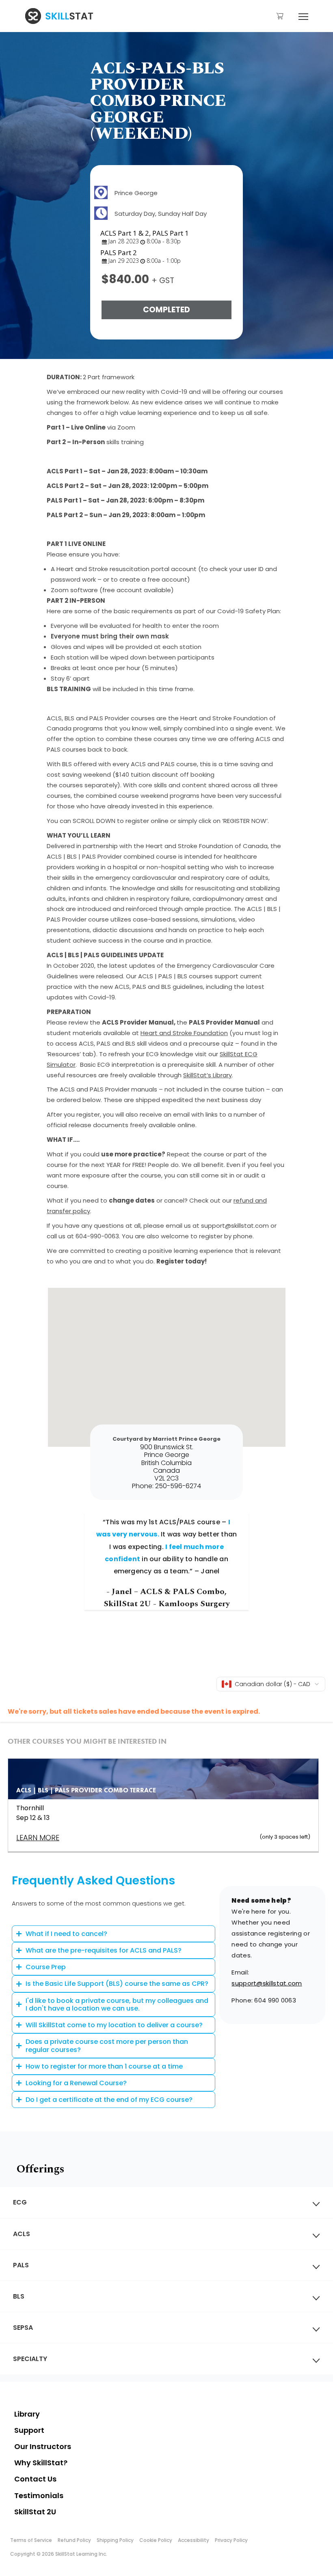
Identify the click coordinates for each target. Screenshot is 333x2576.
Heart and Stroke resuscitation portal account (126, 569)
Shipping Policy (115, 2540)
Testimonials (39, 2495)
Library (27, 2414)
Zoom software (74, 590)
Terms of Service (31, 2540)
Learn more (38, 1838)
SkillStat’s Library (208, 1075)
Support (29, 2430)
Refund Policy (74, 2540)
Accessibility (194, 2540)
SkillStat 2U (35, 2512)
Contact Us (35, 2479)
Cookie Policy (156, 2540)
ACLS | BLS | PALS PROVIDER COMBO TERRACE (86, 1790)
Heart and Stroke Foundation (184, 1033)
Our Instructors (43, 2446)
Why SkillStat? (41, 2463)
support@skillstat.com (267, 1983)
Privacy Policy (231, 2540)
